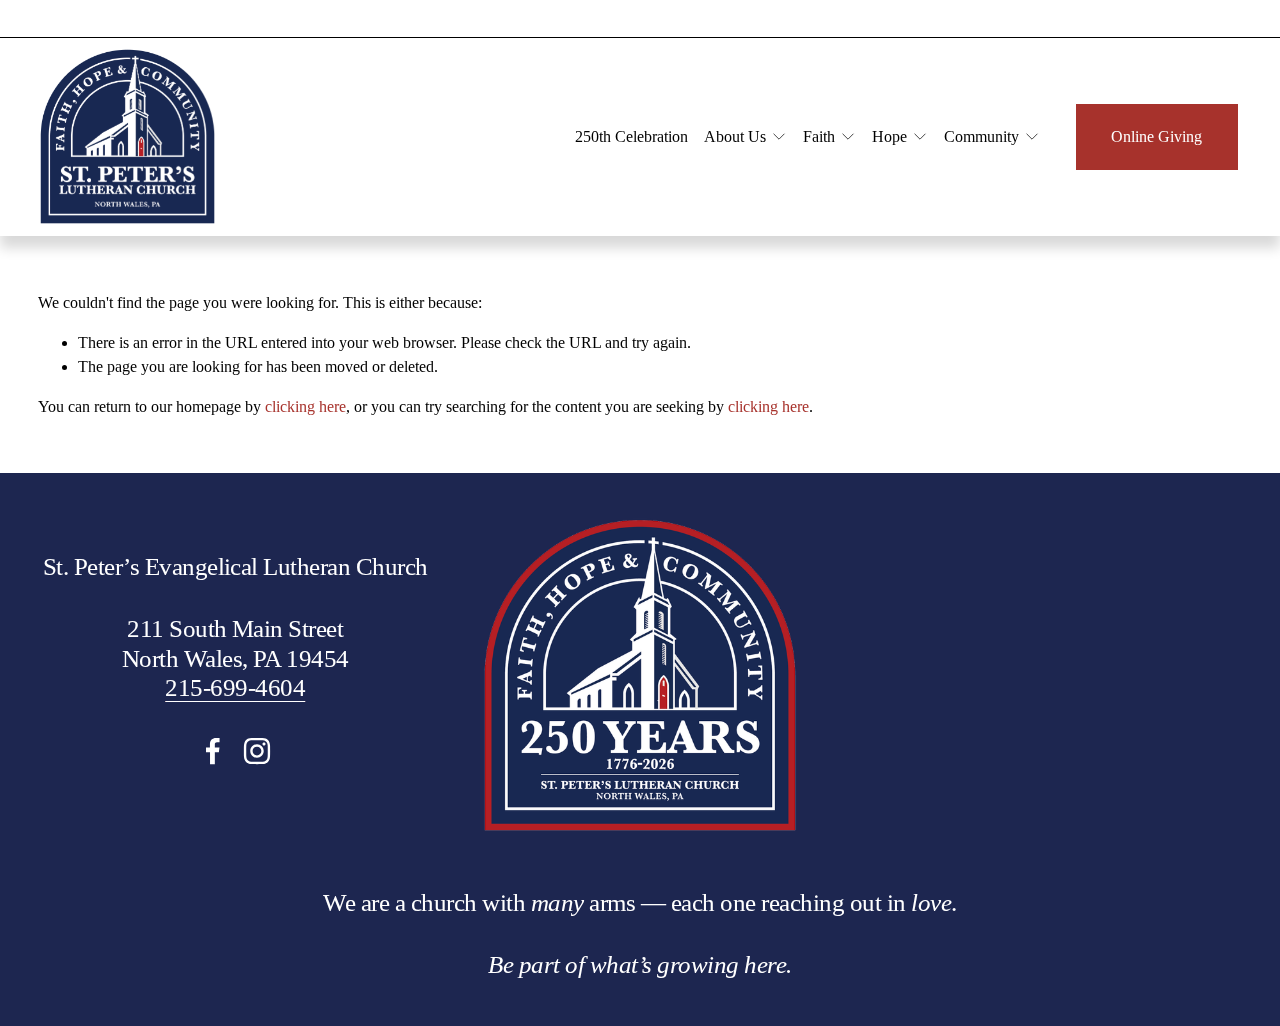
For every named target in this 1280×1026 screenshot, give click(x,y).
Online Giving (1156, 136)
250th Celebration (631, 136)
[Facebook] (213, 751)
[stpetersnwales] (257, 751)
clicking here (305, 406)
